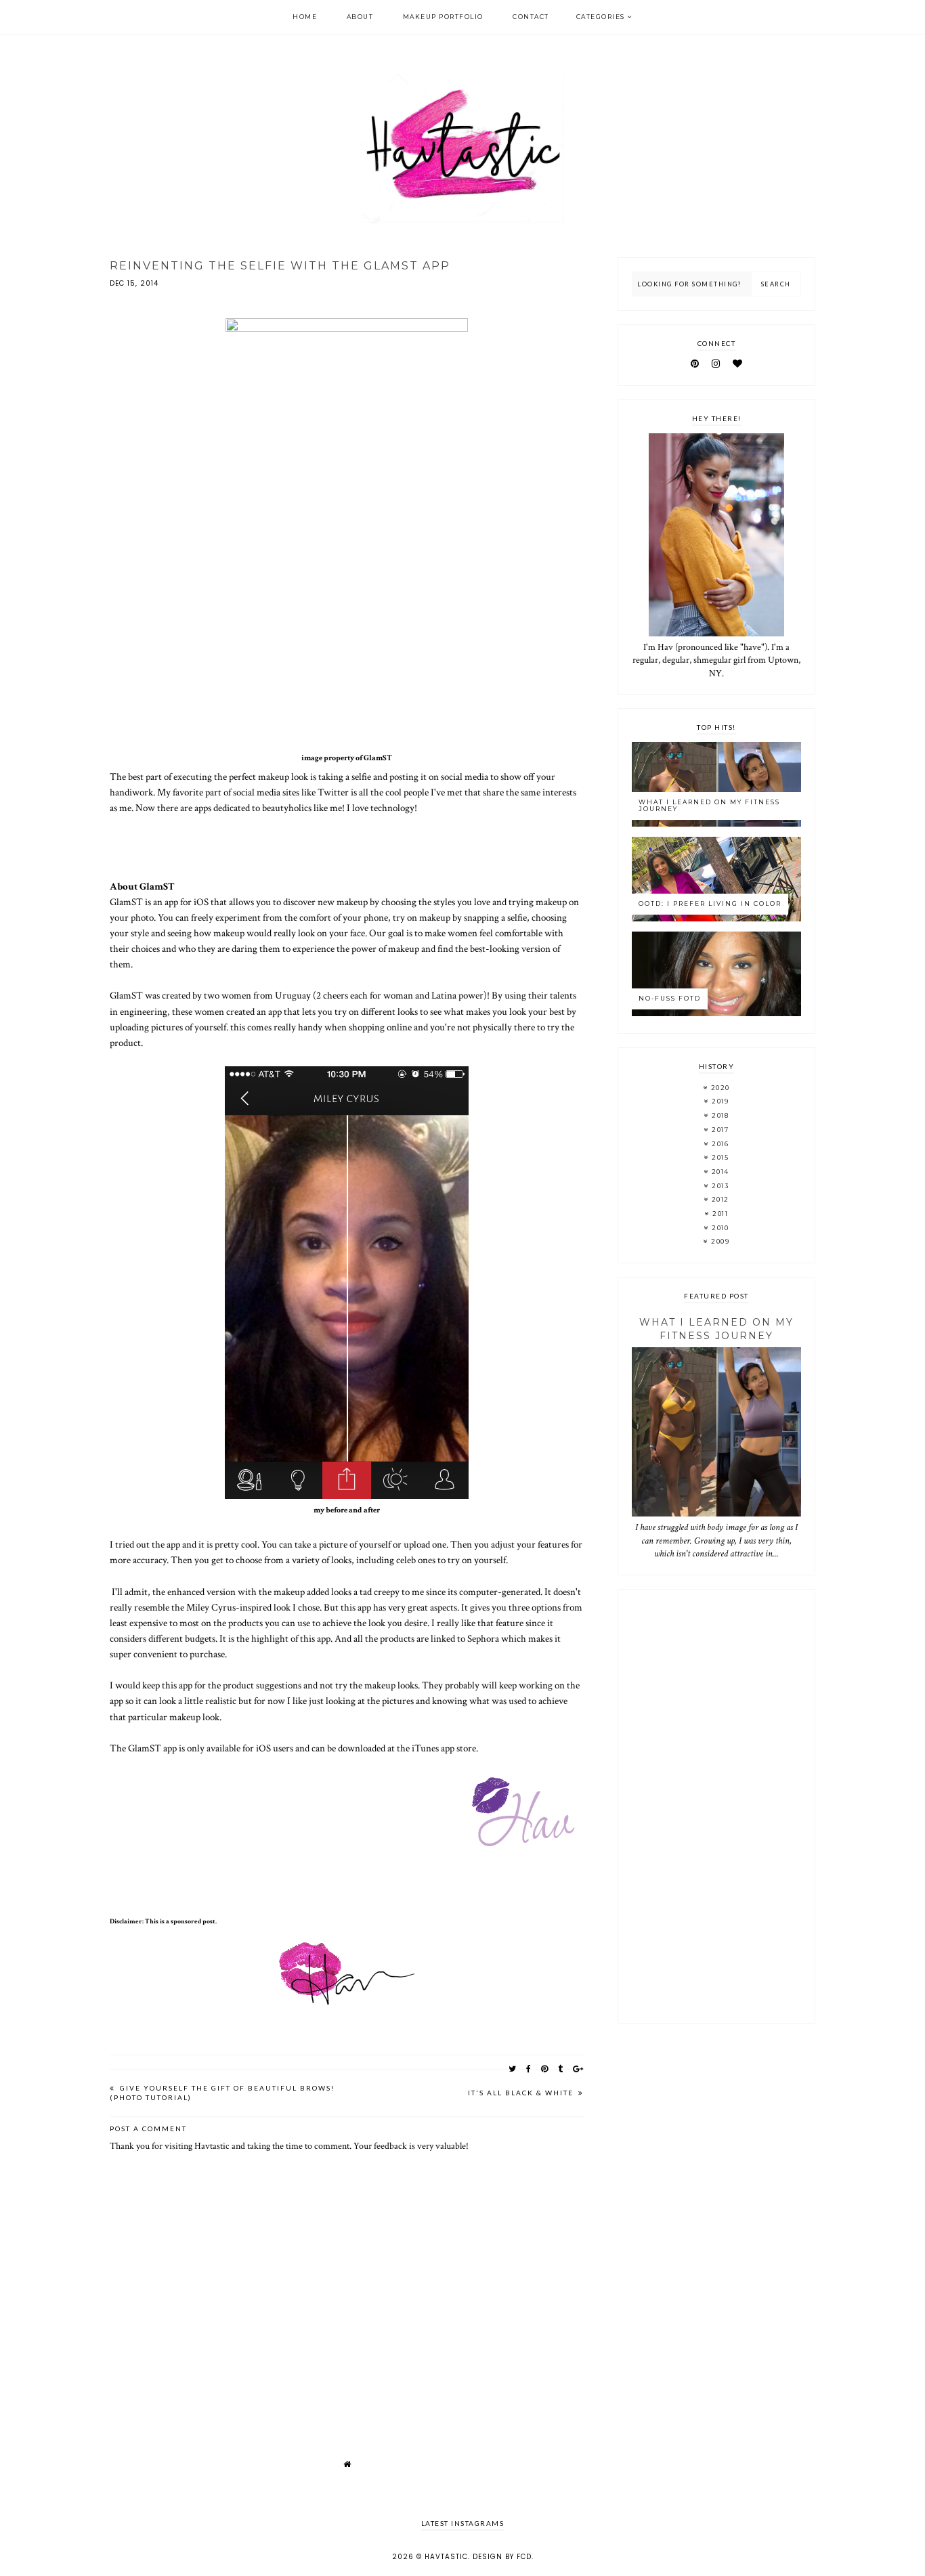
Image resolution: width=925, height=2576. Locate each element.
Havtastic (446, 2557)
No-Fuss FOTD (670, 998)
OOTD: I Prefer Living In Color (710, 903)
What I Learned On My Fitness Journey (709, 806)
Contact (531, 17)
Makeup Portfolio (443, 17)
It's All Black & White (522, 2093)
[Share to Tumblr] (561, 2069)
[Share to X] (513, 2069)
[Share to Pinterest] (545, 2069)
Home (305, 17)
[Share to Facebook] (529, 2069)
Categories (601, 17)
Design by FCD (502, 2557)
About (360, 17)
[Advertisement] (716, 1806)
